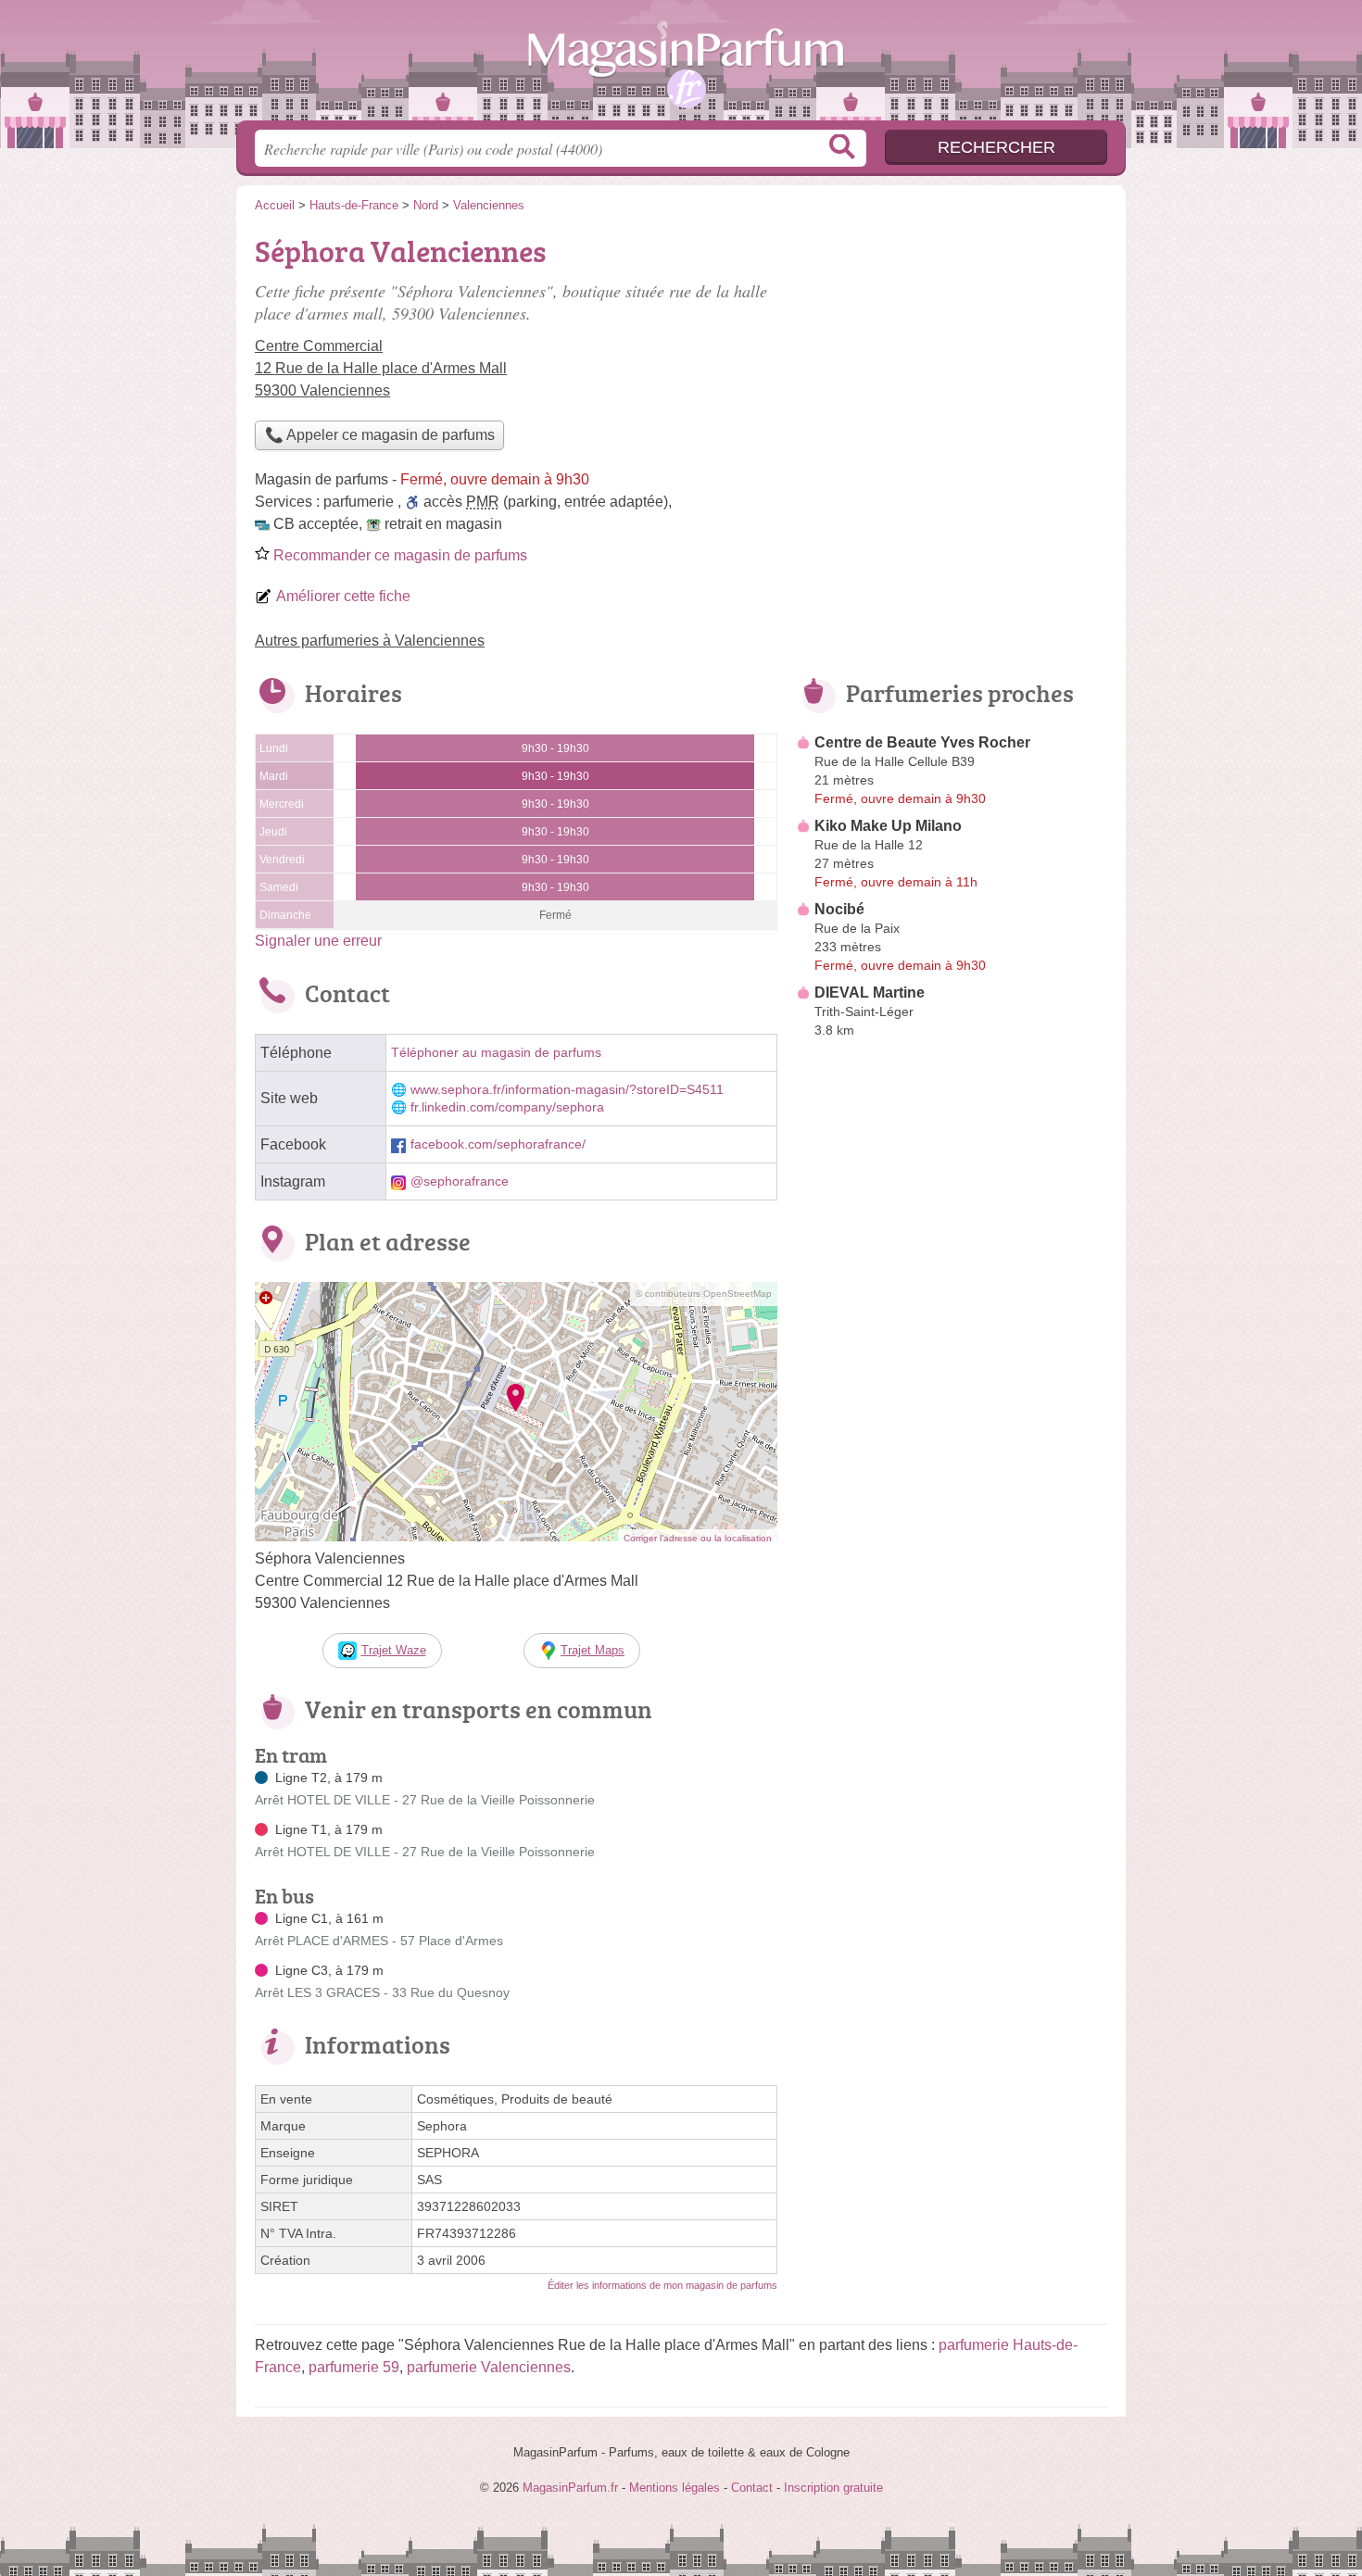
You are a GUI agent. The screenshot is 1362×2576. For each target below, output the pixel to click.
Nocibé (839, 909)
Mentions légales (675, 2488)
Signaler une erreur (318, 941)
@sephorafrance (460, 1181)
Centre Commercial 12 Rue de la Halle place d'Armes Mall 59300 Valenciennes (381, 368)
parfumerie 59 (354, 2367)
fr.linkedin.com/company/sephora (507, 1107)
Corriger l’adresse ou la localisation (698, 1538)
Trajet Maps (593, 1650)
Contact (752, 2488)
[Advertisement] (952, 1476)
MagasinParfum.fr (681, 66)
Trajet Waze (394, 1650)
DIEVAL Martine (870, 993)
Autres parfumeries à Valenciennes (370, 641)
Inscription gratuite (833, 2488)
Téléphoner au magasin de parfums (496, 1053)
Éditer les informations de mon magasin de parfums (662, 2285)
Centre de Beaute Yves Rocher (922, 742)
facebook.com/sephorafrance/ (498, 1144)
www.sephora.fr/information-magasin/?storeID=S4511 (567, 1090)
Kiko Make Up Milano (888, 826)
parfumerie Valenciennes (489, 2367)
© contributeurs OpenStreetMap (704, 1294)
